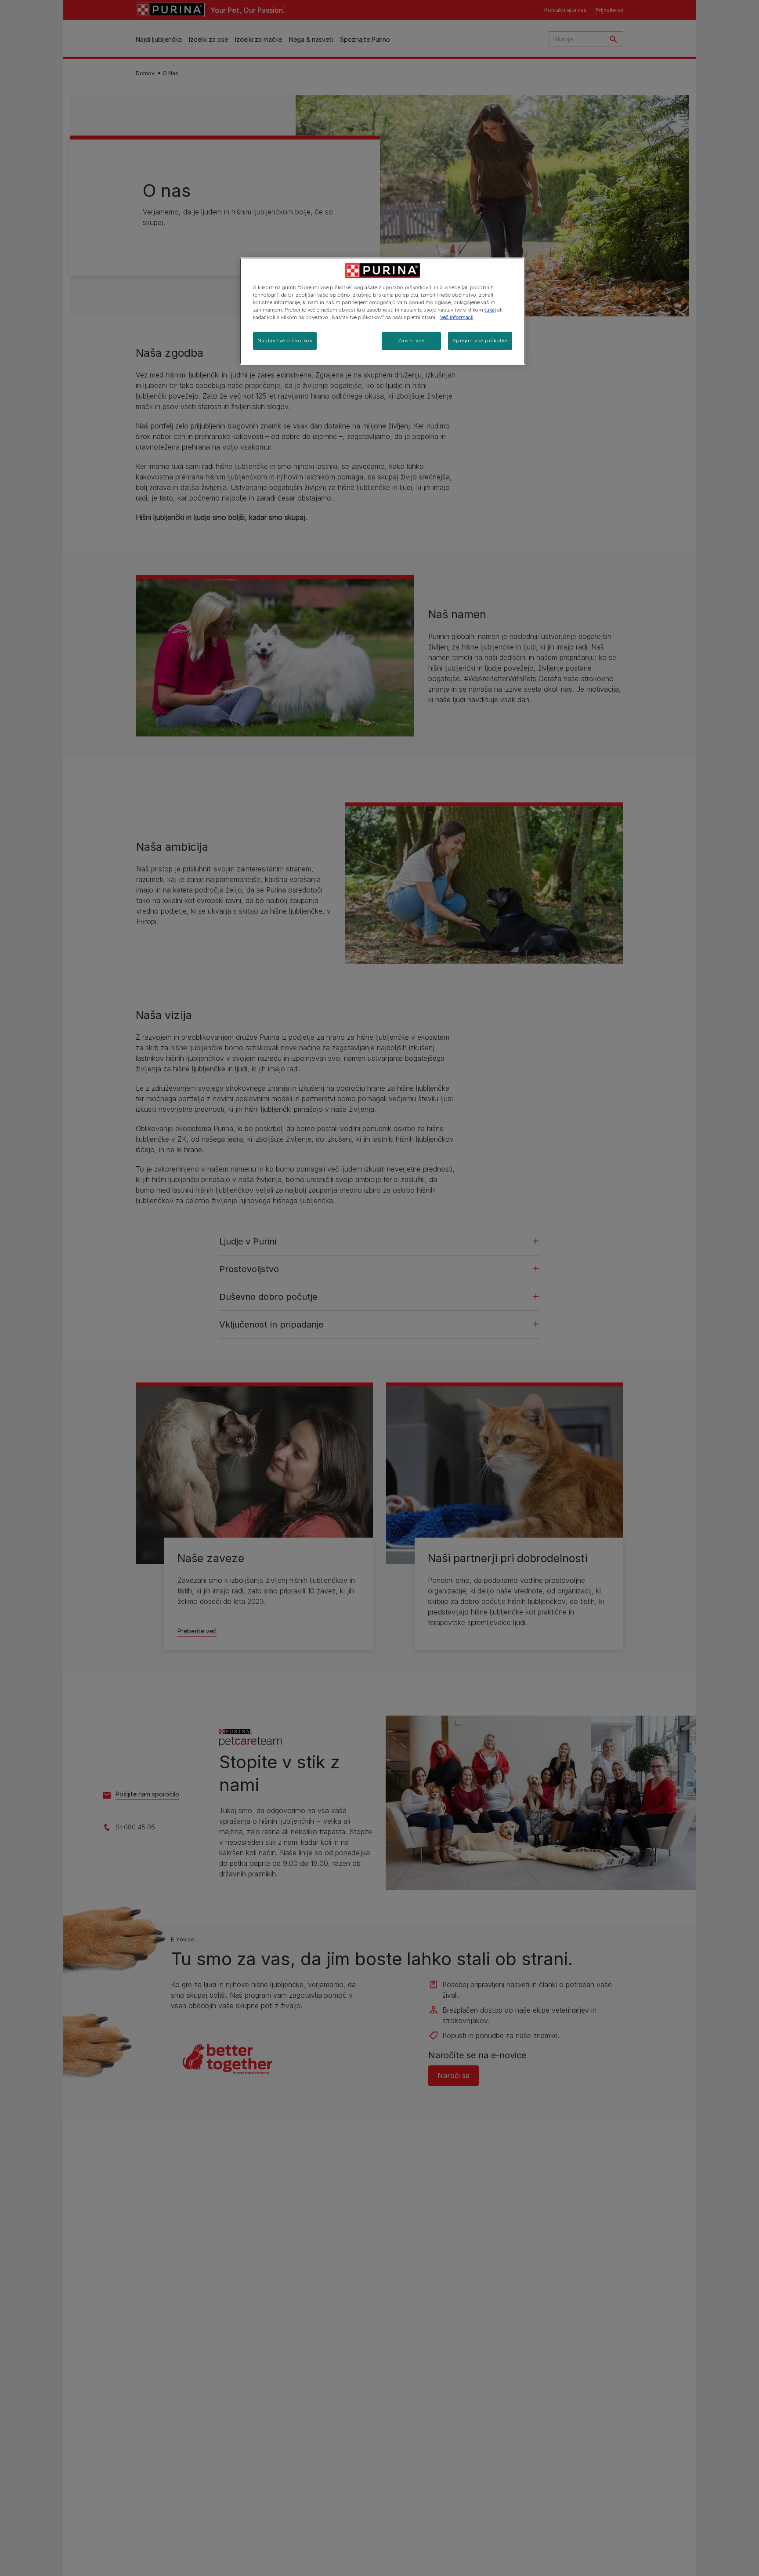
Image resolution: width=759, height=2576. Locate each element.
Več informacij (457, 317)
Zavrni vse (411, 341)
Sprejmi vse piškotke (480, 341)
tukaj (490, 310)
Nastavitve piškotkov (285, 341)
